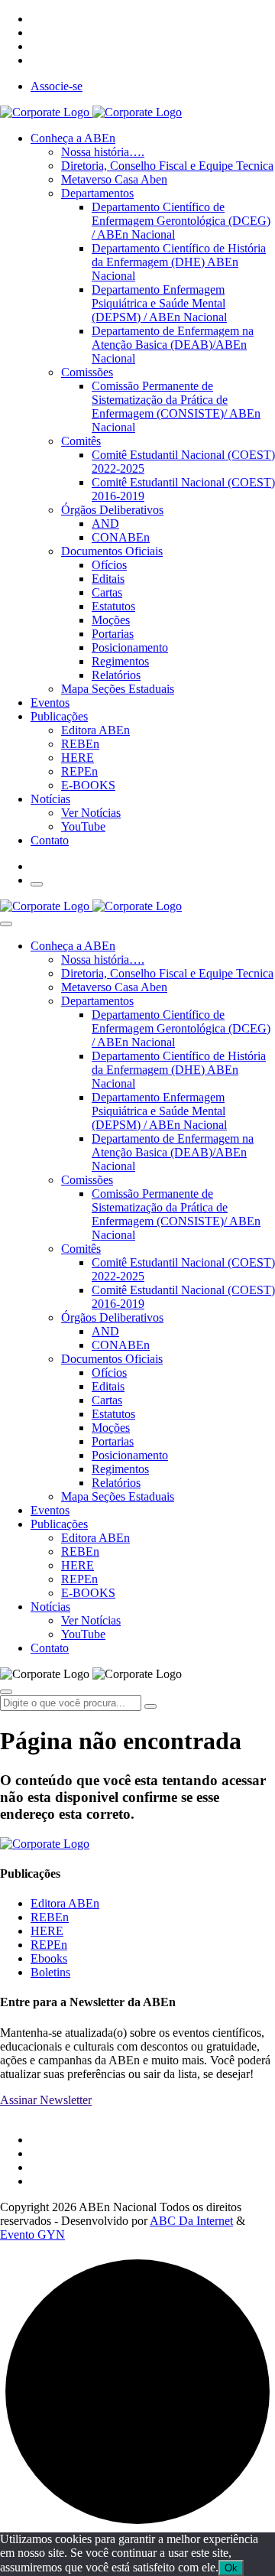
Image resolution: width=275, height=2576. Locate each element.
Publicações (59, 716)
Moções (111, 620)
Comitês (81, 441)
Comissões (87, 372)
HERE (78, 758)
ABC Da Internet (191, 2221)
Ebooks (49, 1958)
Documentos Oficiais (112, 551)
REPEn (79, 771)
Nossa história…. (103, 152)
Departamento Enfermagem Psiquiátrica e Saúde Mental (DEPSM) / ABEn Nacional (159, 303)
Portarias (113, 634)
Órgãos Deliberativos (112, 510)
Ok (231, 2568)
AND (105, 524)
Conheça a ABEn (73, 138)
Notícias (50, 799)
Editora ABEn (95, 730)
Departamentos (97, 193)
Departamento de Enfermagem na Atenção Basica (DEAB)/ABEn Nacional (173, 345)
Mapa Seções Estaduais (118, 689)
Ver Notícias (91, 813)
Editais (108, 579)
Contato (50, 840)
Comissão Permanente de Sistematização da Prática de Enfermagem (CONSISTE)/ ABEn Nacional (176, 407)
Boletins (50, 1972)
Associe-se (57, 86)
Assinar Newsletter (46, 2100)
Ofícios (109, 565)
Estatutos (113, 606)
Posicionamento (130, 647)
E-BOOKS (88, 785)
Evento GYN (32, 2234)
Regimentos (120, 661)
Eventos (50, 703)
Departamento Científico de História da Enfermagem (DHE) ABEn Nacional (179, 262)
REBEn (80, 744)
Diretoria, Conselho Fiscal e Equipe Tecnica (167, 166)
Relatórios (116, 675)
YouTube (83, 826)
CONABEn (121, 537)
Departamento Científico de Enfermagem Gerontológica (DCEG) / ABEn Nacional (181, 221)
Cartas (107, 592)
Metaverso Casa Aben (114, 179)
